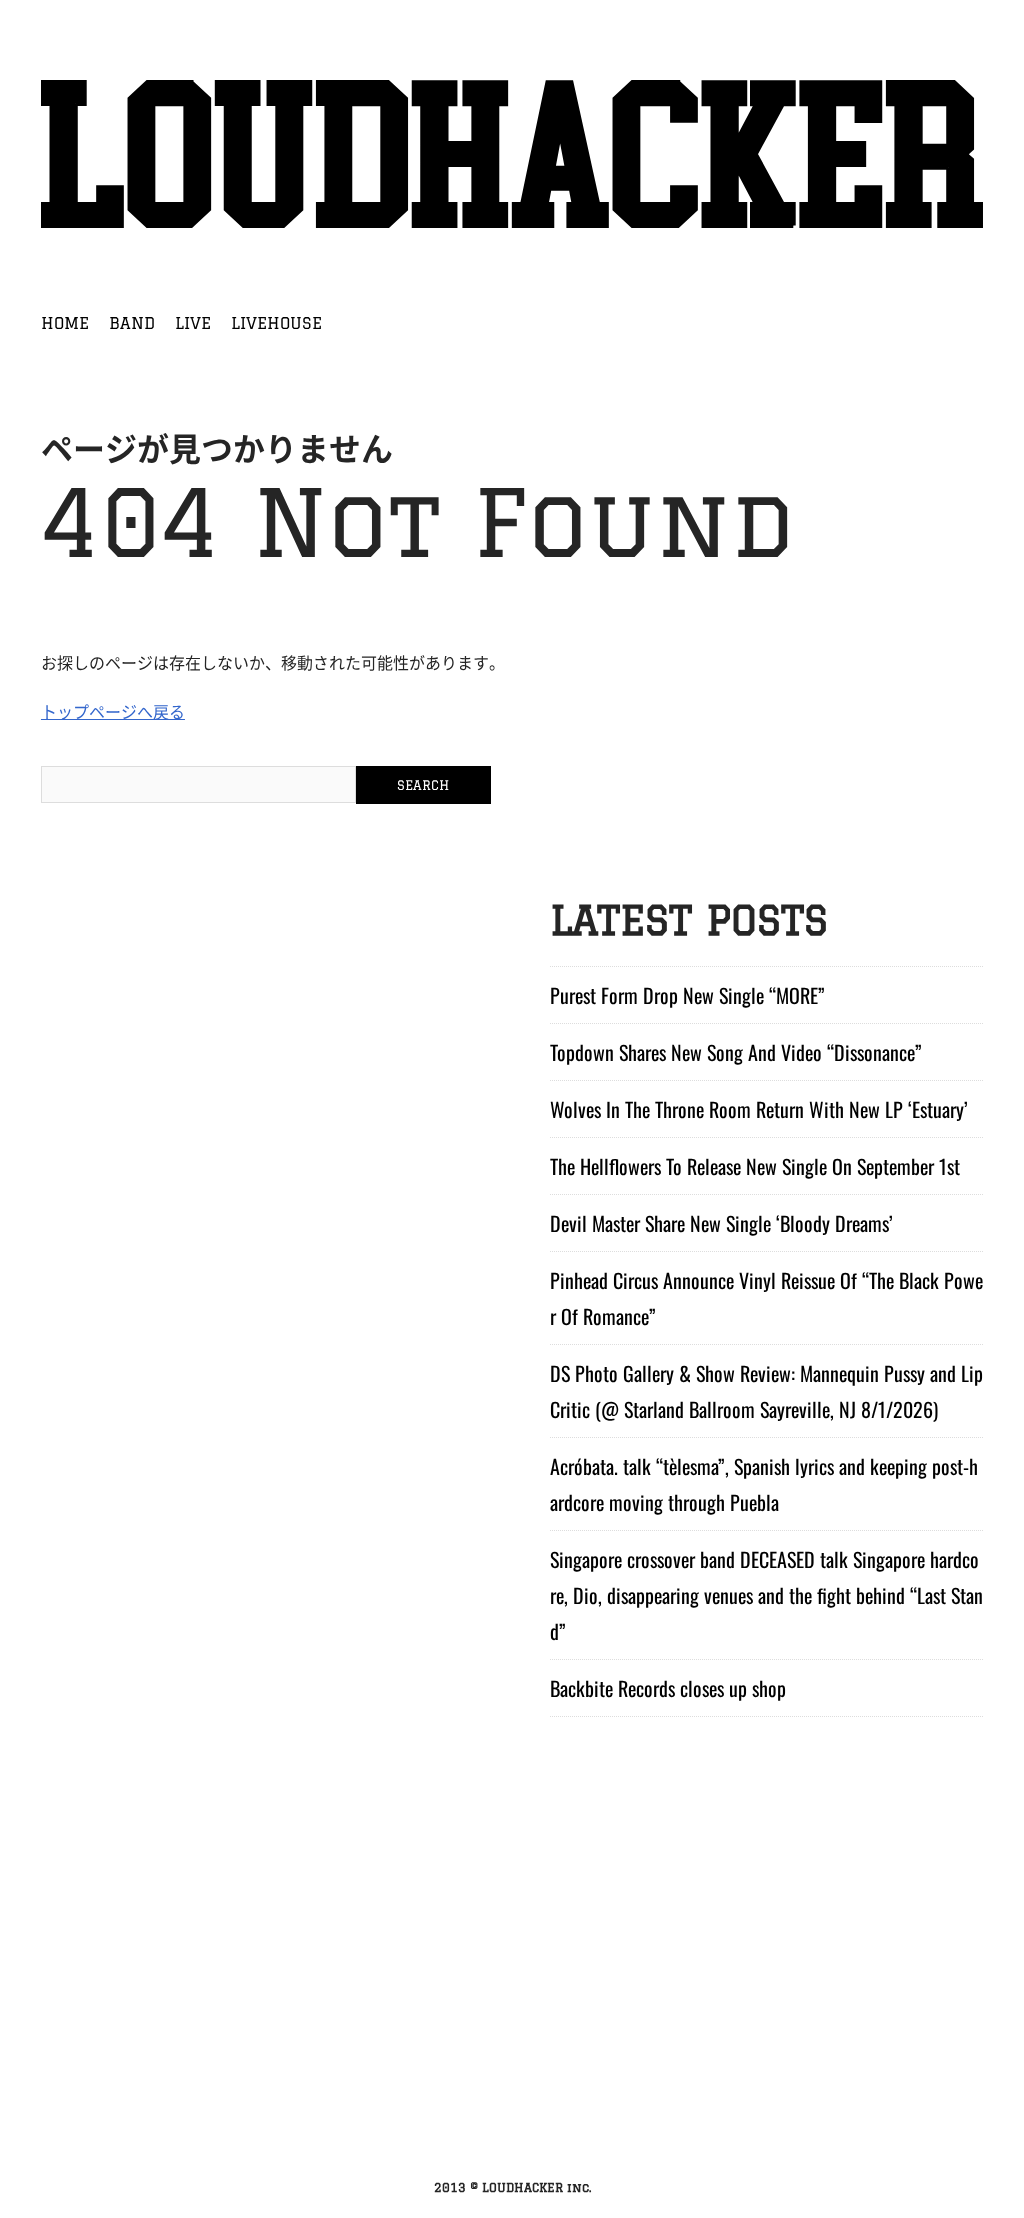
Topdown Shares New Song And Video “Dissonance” (736, 1052)
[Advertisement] (512, 2017)
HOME (65, 323)
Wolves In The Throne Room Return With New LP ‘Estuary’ (759, 1109)
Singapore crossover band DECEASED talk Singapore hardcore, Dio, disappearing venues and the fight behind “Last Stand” (766, 1595)
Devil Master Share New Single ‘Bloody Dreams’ (721, 1223)
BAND (132, 323)
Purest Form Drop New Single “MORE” (687, 995)
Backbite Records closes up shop (668, 1688)
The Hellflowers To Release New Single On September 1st (755, 1166)
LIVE (193, 323)
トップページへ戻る (113, 711)
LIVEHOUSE (276, 323)
